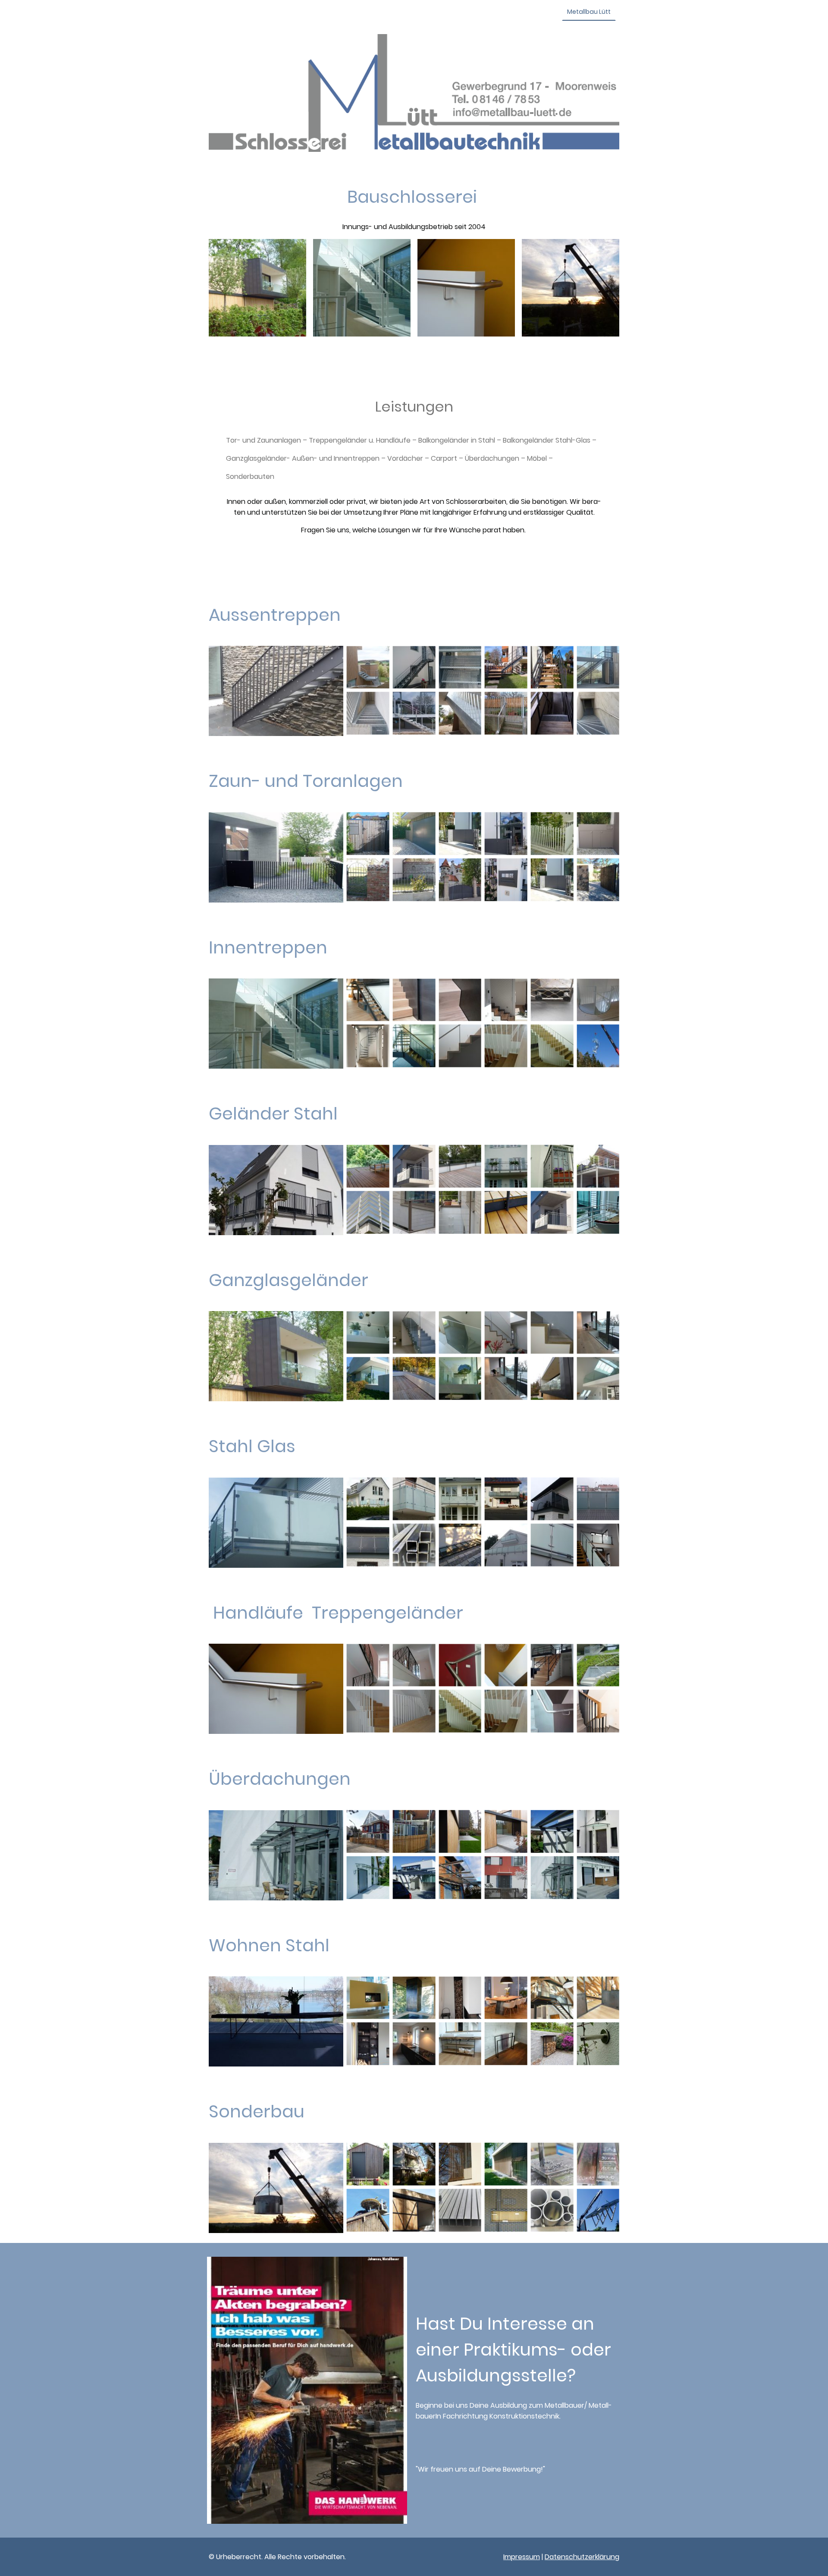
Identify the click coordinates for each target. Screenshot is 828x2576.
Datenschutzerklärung (582, 2557)
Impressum (522, 2557)
